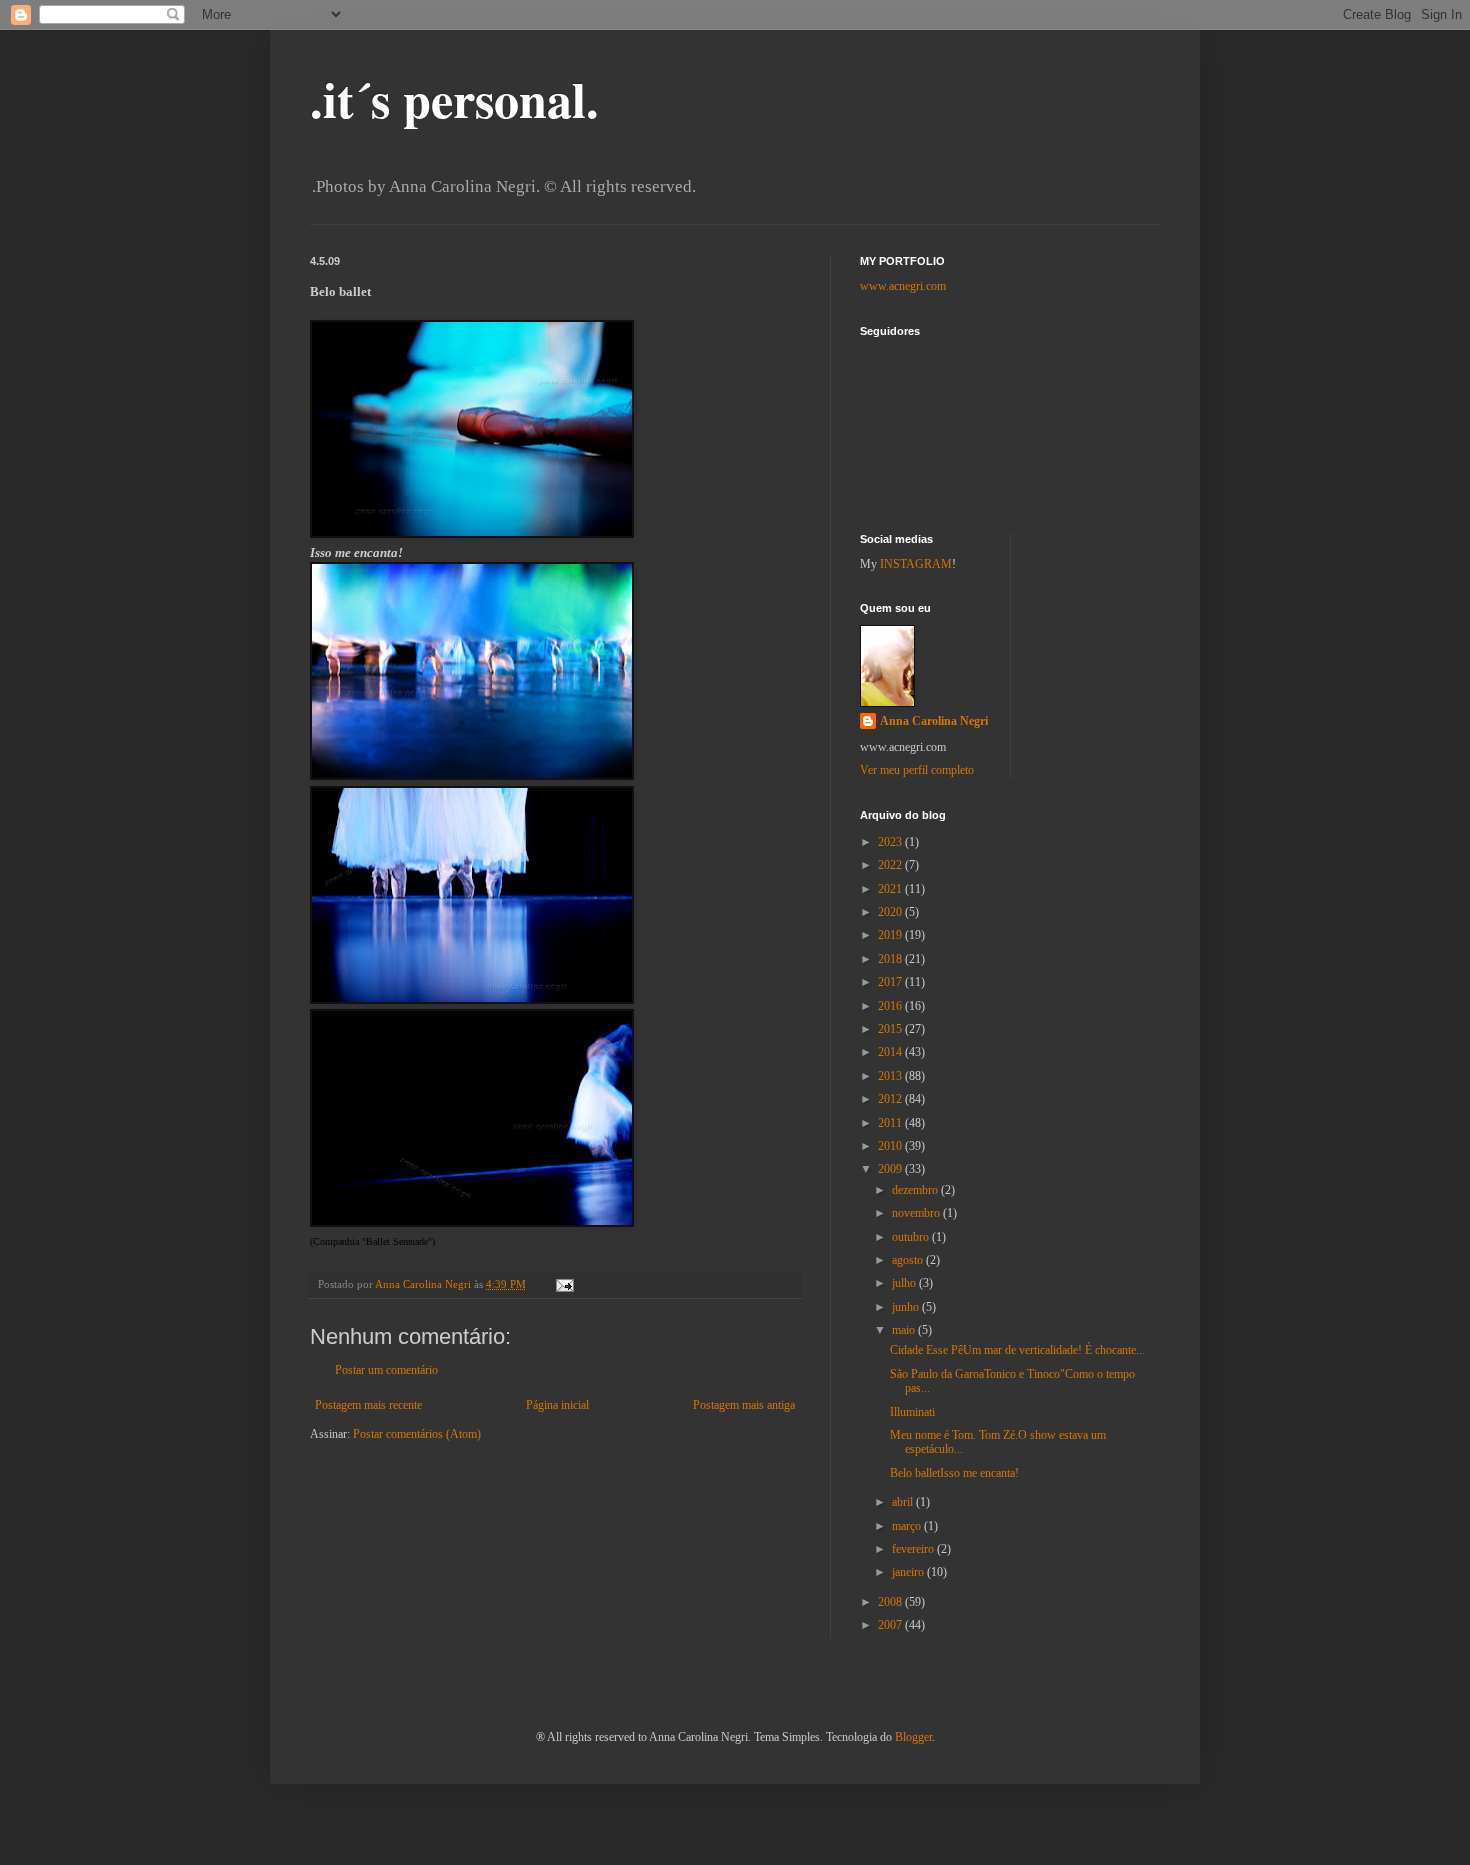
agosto (909, 1260)
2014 (891, 1052)
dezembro (916, 1190)
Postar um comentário (386, 1370)
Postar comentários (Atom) (417, 1434)
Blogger (913, 1737)
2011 (891, 1123)
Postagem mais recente (368, 1405)
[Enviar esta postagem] (564, 1284)
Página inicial (557, 1405)
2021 (891, 889)
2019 (891, 935)
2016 (891, 1006)
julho (905, 1283)
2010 (891, 1146)
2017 (891, 982)
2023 (891, 842)
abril (904, 1502)
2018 (891, 959)
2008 (891, 1602)
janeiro (909, 1572)
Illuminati (912, 1412)
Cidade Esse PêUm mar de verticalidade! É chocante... (1017, 1350)
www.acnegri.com (903, 286)
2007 (891, 1625)
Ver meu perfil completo (917, 770)
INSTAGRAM (916, 564)
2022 (891, 865)
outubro (912, 1237)
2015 (891, 1029)
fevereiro (914, 1549)
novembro (917, 1213)
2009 (891, 1169)
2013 (891, 1076)
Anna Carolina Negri (934, 721)
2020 (891, 912)
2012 (891, 1099)
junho (907, 1307)
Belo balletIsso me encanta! (954, 1473)
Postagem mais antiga (744, 1405)
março (908, 1526)
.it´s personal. (454, 98)
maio (905, 1330)
